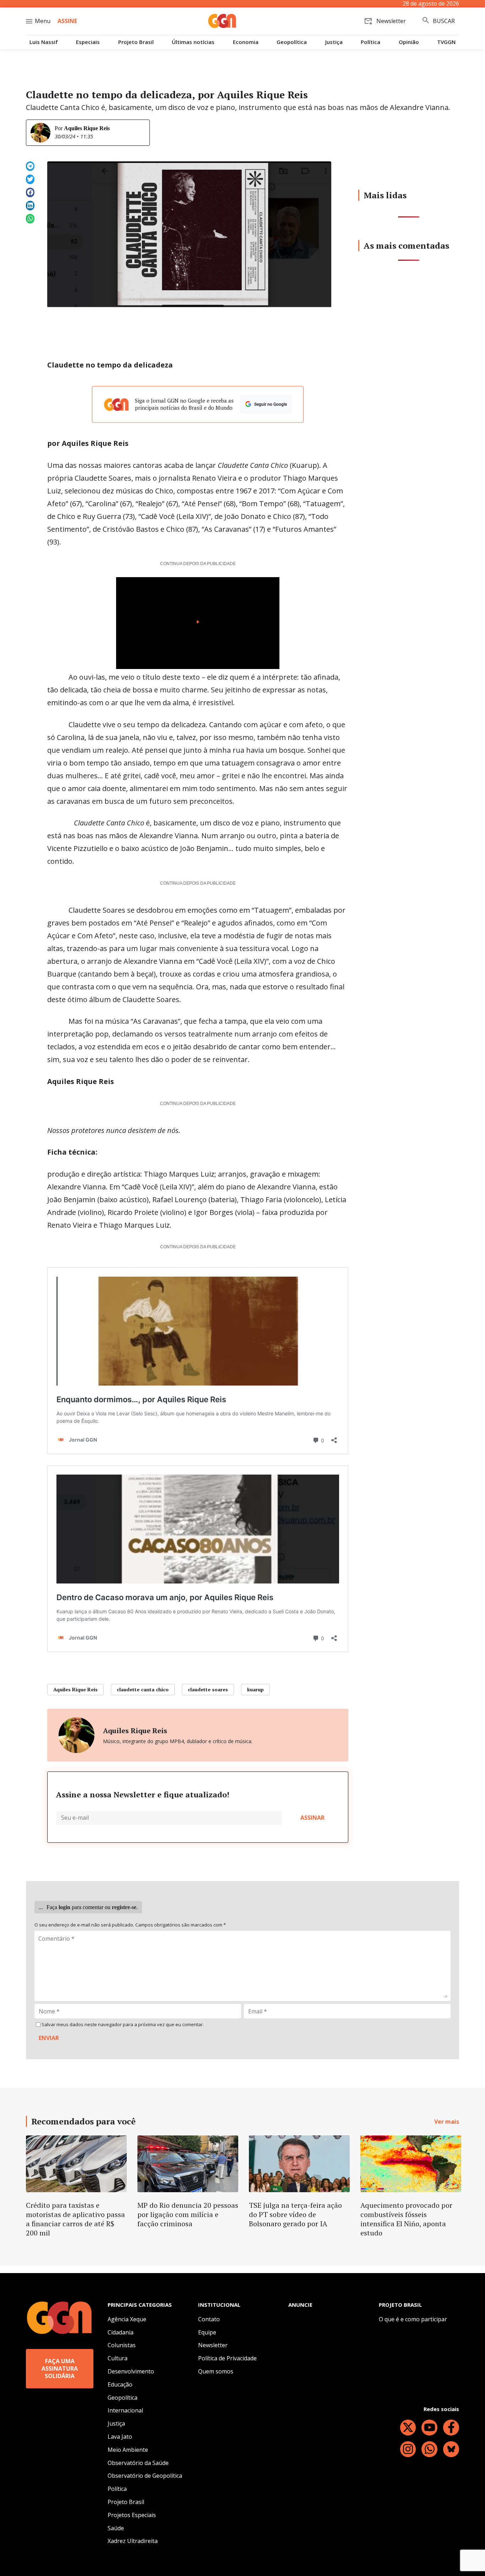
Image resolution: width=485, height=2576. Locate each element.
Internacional (125, 2410)
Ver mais (447, 2122)
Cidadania (121, 2332)
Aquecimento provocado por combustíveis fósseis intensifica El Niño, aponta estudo (406, 2219)
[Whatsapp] (429, 2449)
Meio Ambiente (128, 2450)
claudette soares (208, 1689)
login (64, 1907)
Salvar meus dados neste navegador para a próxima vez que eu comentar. (123, 2025)
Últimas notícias (193, 42)
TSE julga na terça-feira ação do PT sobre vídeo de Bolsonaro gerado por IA (295, 2214)
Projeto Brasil (136, 42)
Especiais (88, 42)
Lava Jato (120, 2437)
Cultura (118, 2358)
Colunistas (122, 2345)
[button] (30, 166)
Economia (246, 42)
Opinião (409, 42)
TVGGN (446, 42)
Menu (43, 21)
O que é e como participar (413, 2319)
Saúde (116, 2528)
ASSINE (67, 21)
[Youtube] (429, 2428)
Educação (120, 2384)
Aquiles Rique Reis (87, 128)
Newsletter (213, 2345)
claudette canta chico (143, 1689)
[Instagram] (408, 2449)
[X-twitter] (408, 2428)
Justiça (334, 42)
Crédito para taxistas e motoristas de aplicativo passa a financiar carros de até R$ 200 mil (75, 2219)
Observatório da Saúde (138, 2463)
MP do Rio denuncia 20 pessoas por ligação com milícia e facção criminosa (188, 2214)
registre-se (124, 1907)
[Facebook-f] (451, 2428)
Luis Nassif (44, 42)
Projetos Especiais (132, 2515)
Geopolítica (292, 42)
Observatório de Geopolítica (145, 2476)
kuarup (255, 1689)
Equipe (207, 2332)
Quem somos (216, 2371)
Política (370, 42)
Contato (209, 2319)
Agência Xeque (127, 2319)
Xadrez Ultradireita (133, 2541)
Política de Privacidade (227, 2358)
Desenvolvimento (131, 2371)
